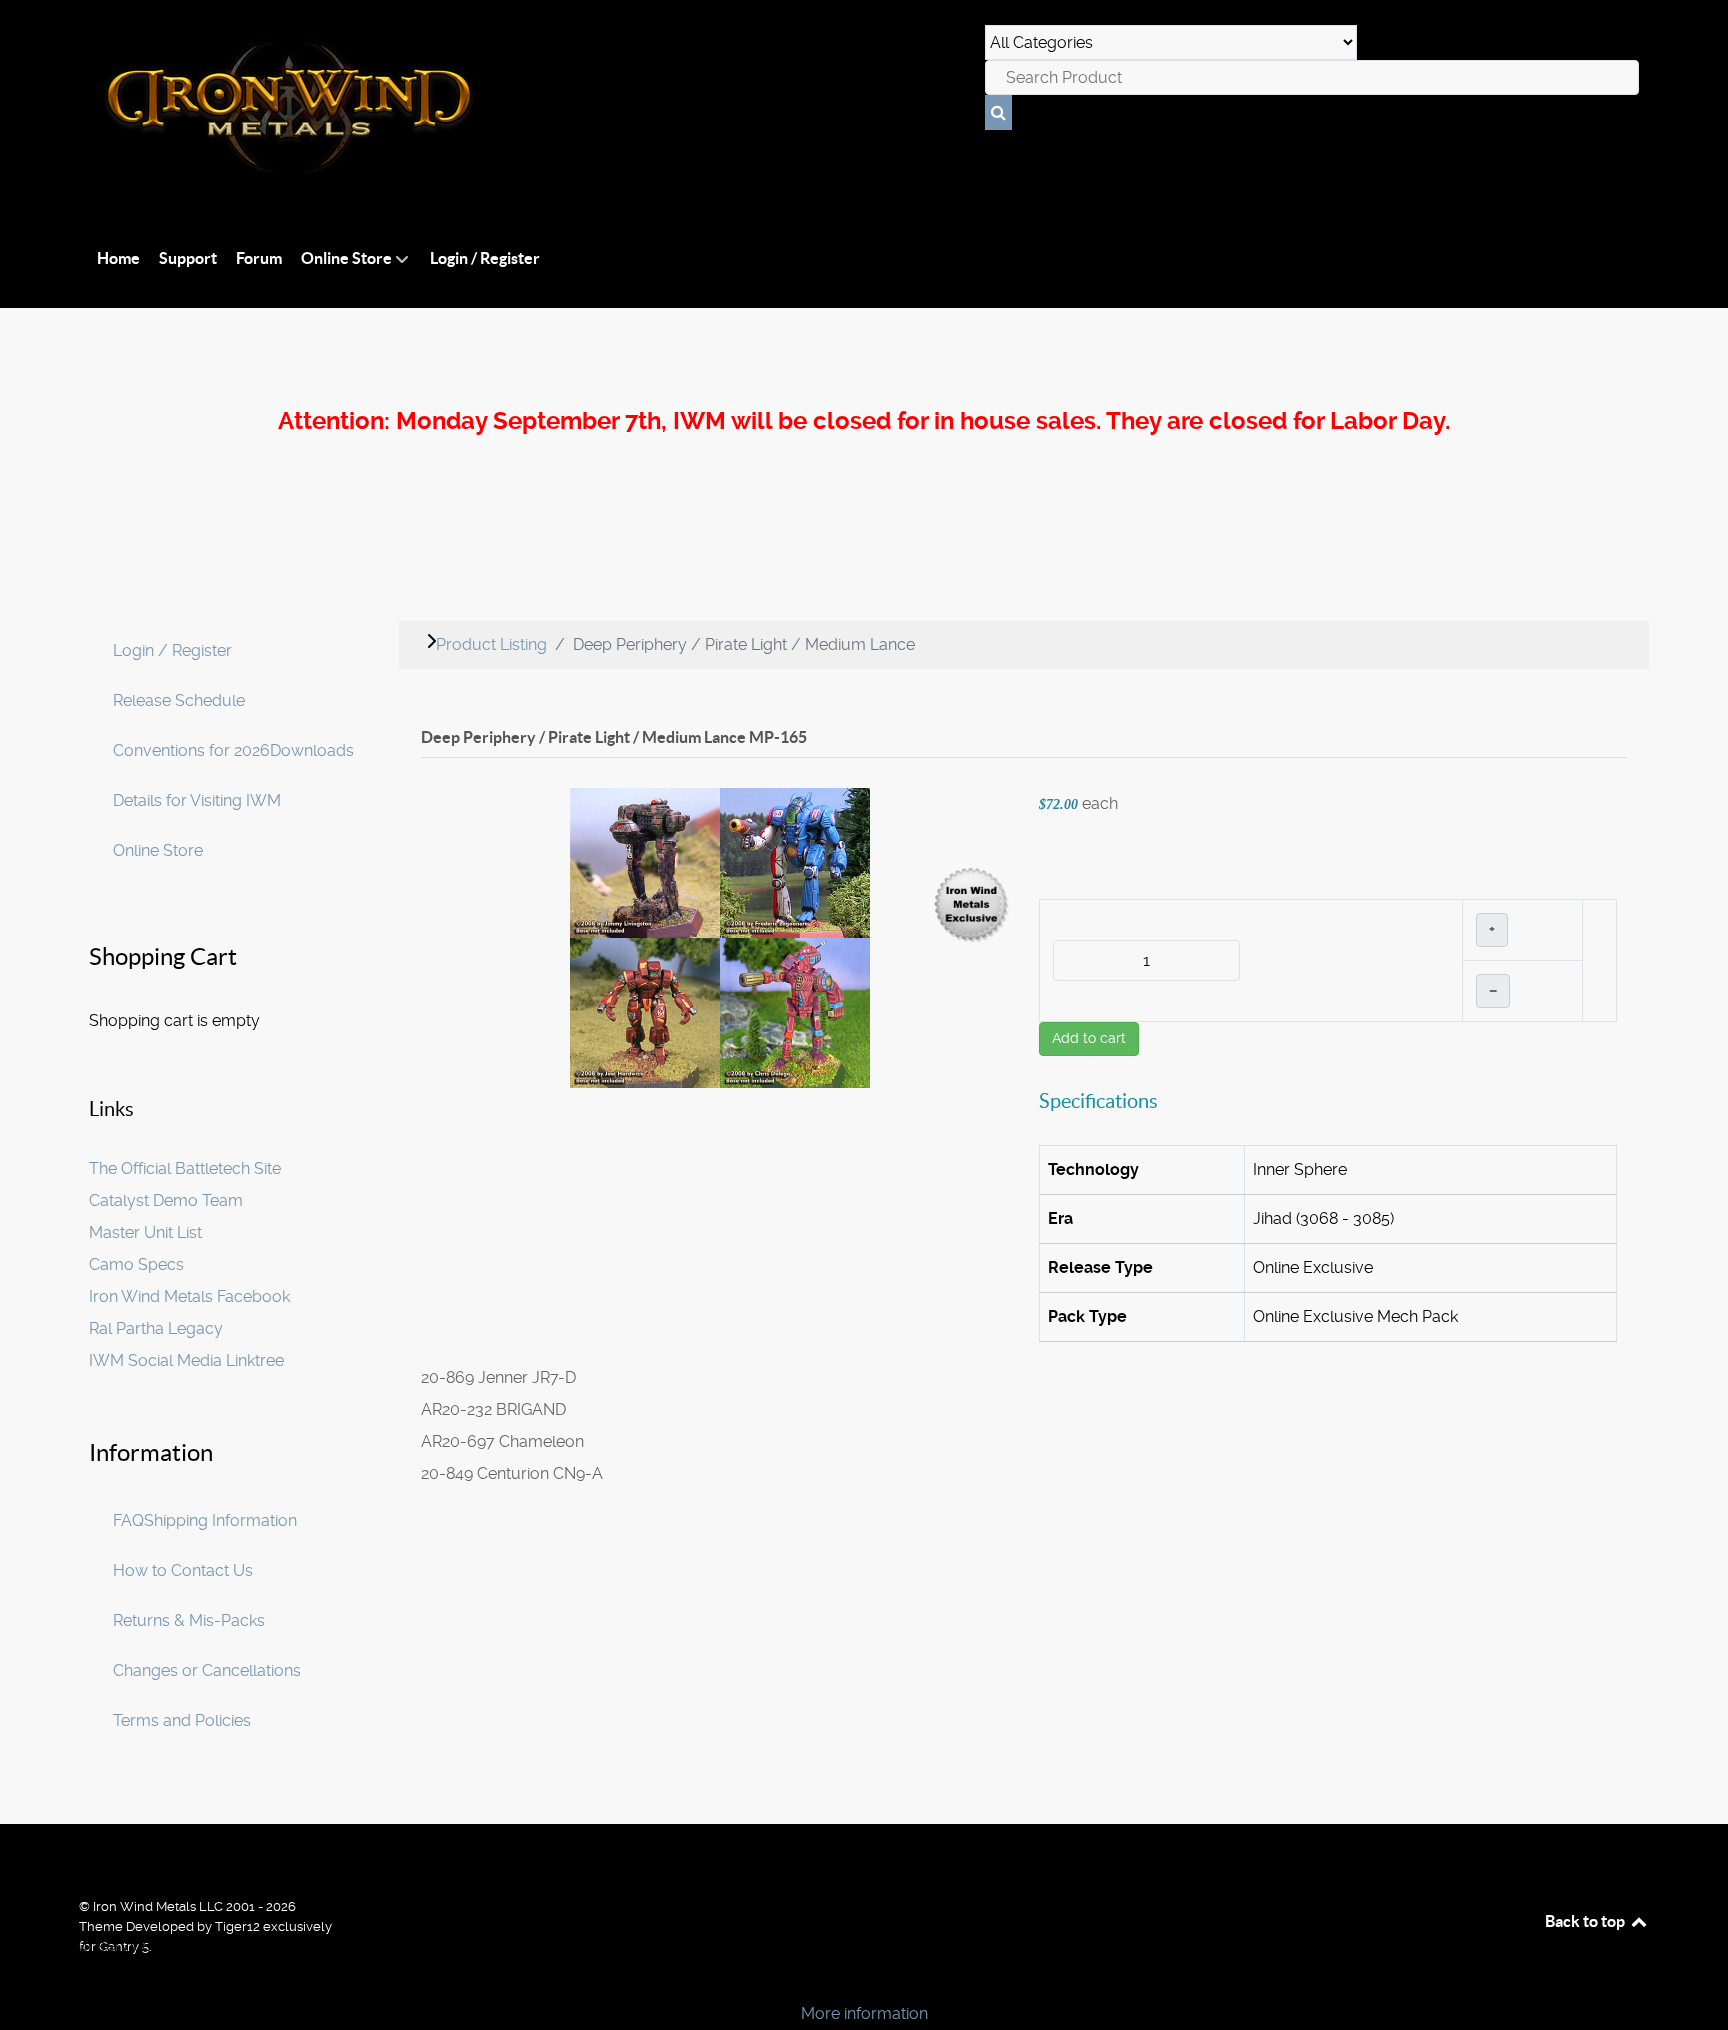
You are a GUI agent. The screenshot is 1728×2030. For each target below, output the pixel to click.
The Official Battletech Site (185, 1168)
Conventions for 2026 (191, 750)
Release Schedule (179, 700)
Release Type (1100, 1267)
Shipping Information (220, 1520)
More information (864, 2013)
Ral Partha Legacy (156, 1328)
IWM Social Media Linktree (186, 1360)
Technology (1093, 1169)
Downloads (312, 750)
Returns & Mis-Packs (189, 1620)
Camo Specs (136, 1264)
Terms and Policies (182, 1720)
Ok (22, 1979)
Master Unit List (145, 1232)
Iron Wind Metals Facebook (189, 1296)
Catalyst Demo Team (166, 1200)
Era (1060, 1218)
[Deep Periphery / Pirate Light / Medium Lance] (720, 936)
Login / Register (172, 650)
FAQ (128, 1520)
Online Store (158, 850)
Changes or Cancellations (207, 1670)
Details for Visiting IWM (197, 800)
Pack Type (1087, 1316)
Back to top (1586, 1921)
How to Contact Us (183, 1570)
